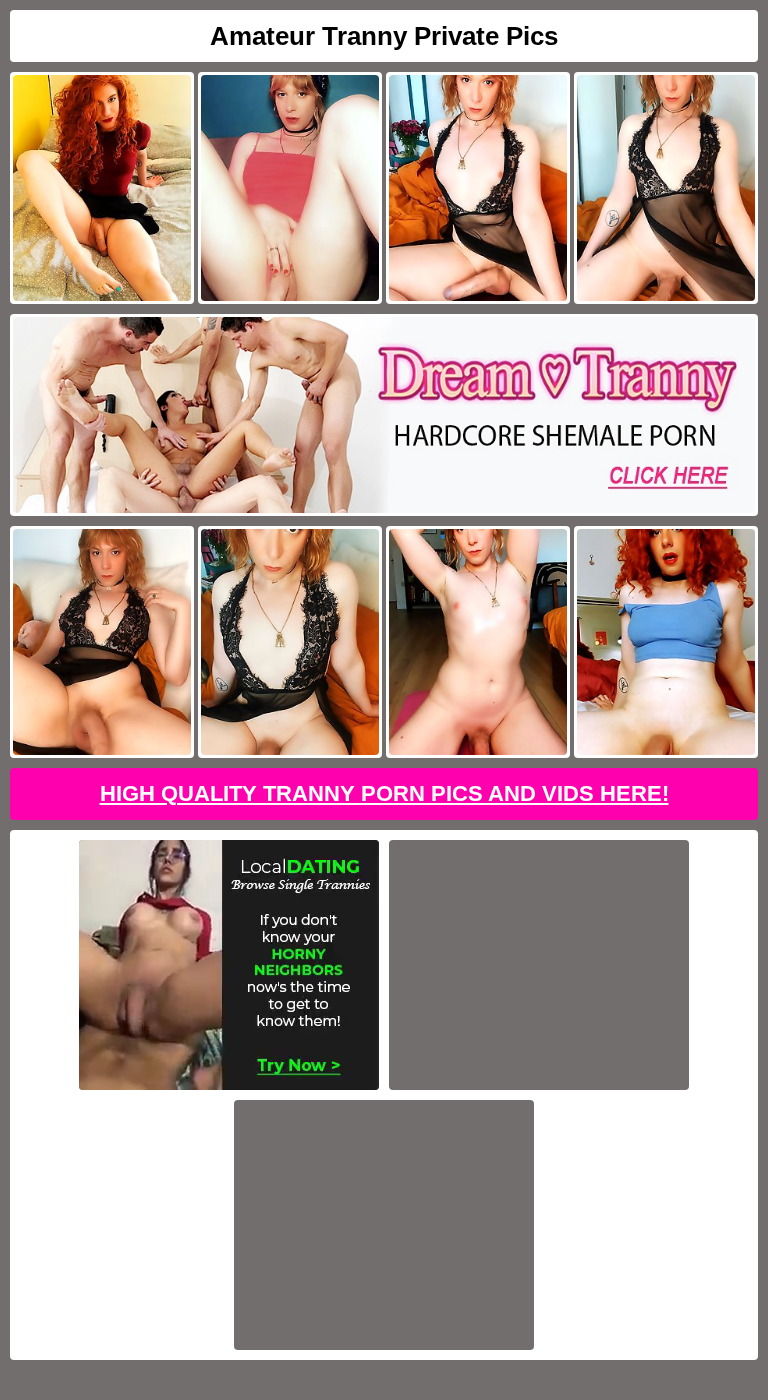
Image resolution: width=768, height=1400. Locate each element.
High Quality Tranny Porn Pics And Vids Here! (384, 793)
